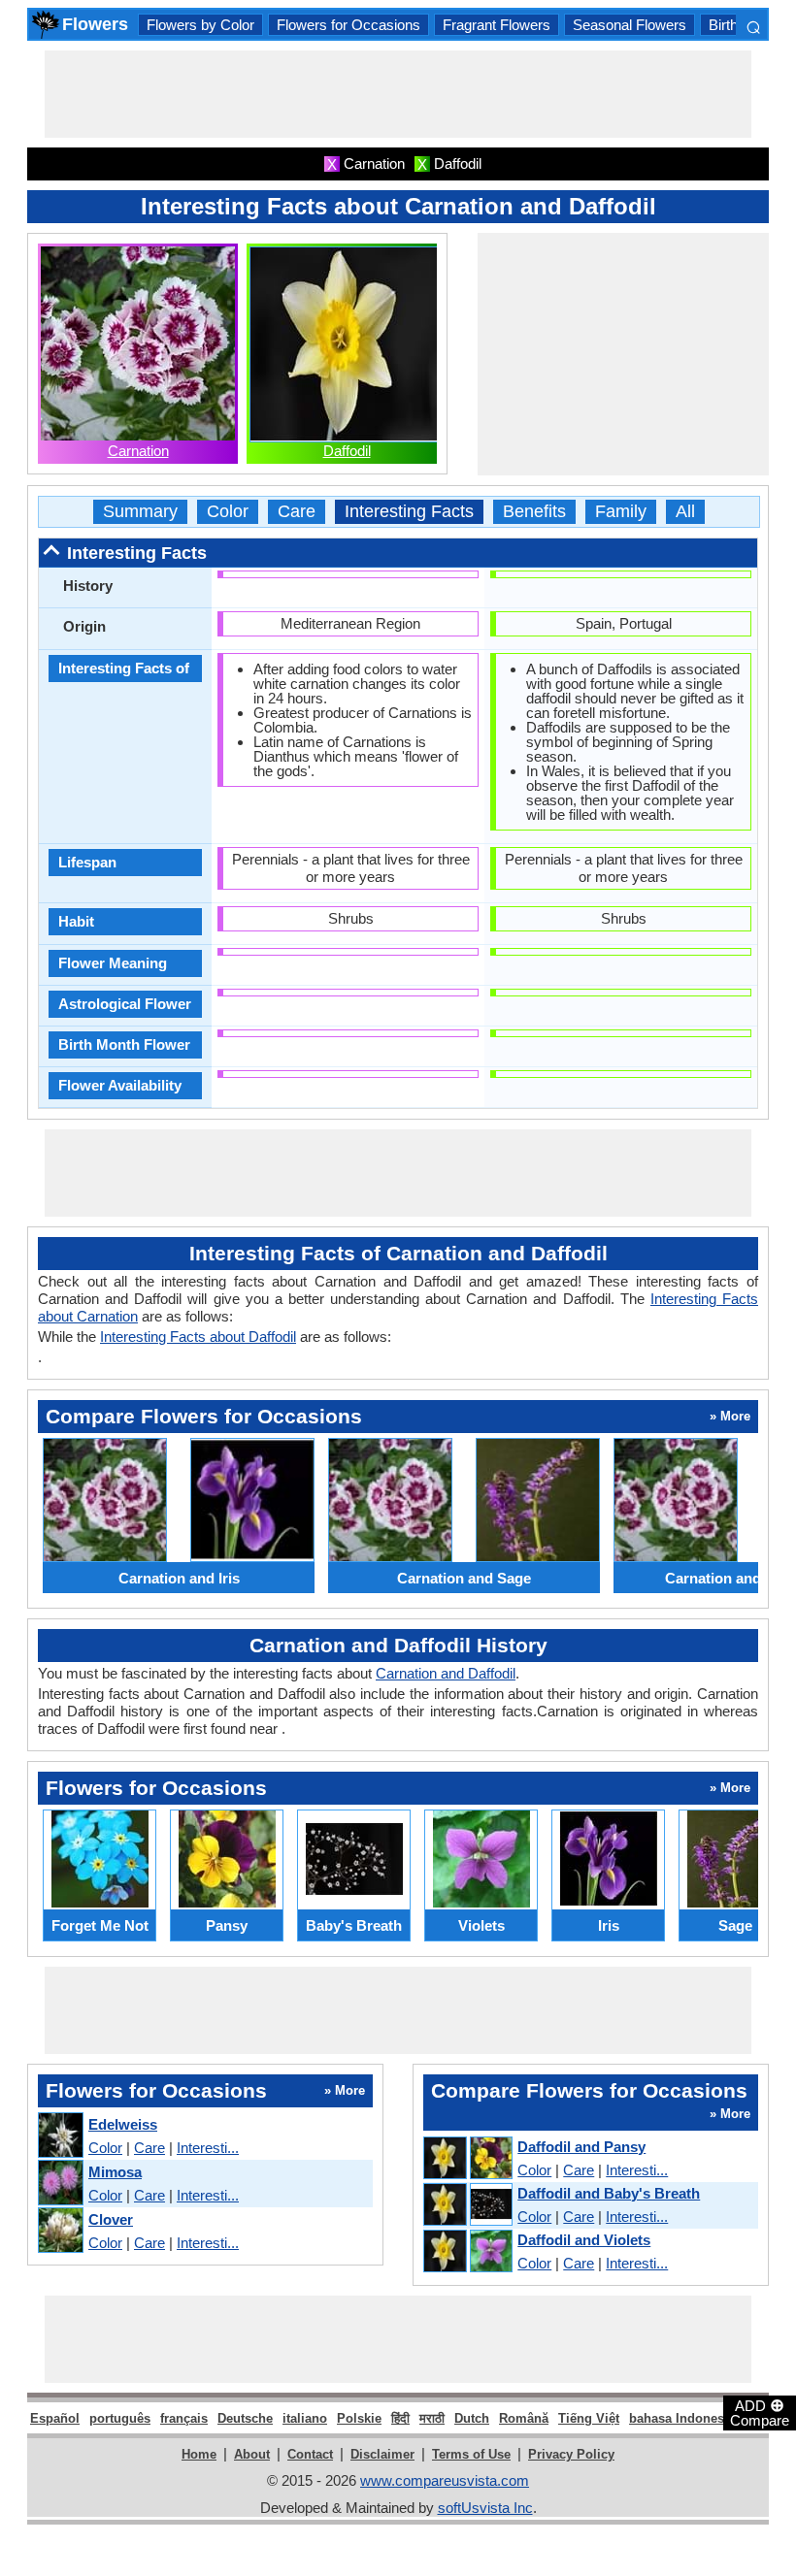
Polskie (359, 2418)
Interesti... (208, 2148)
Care (297, 512)
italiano (305, 2418)
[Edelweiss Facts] (60, 2136)
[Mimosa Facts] (60, 2184)
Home (199, 2454)
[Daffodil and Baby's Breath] (467, 2205)
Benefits (534, 512)
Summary (140, 512)
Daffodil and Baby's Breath (609, 2193)
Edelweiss (123, 2124)
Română (524, 2418)
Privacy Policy (571, 2454)
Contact (310, 2454)
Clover (111, 2219)
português (120, 2418)
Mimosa (115, 2172)
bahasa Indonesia (682, 2418)
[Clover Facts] (60, 2231)
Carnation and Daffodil (446, 1673)
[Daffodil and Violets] (467, 2252)
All (685, 512)
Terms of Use (471, 2454)
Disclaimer (382, 2454)
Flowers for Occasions (348, 25)
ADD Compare (760, 2412)
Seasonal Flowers (630, 25)
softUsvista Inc (485, 2508)
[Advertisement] (398, 94)
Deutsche (245, 2418)
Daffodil (347, 451)
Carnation (138, 451)
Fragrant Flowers (497, 25)
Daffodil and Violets (584, 2240)
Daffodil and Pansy (581, 2147)
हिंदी (400, 2418)
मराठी (432, 2418)
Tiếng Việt (589, 2418)
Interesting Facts (409, 512)
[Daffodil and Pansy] (467, 2159)
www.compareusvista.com (445, 2480)
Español (55, 2418)
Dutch (472, 2418)
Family (621, 512)
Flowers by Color (200, 25)
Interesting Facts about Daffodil (198, 1337)
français (184, 2418)
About (252, 2454)
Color (228, 512)
